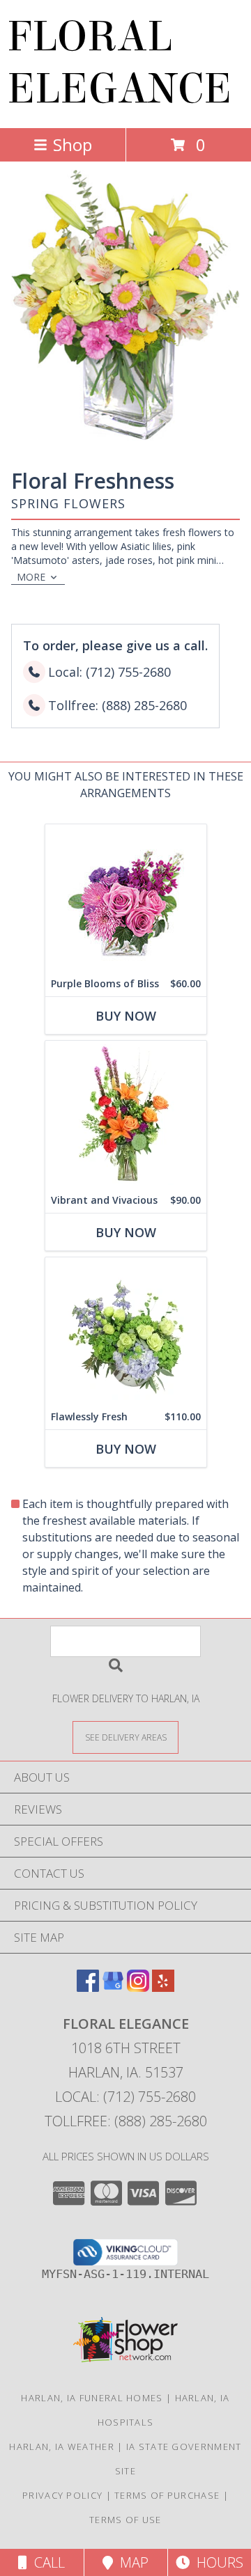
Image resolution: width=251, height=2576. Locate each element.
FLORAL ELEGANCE (119, 63)
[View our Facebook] (88, 1987)
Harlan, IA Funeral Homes (92, 2398)
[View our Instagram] (138, 1987)
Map (131, 2562)
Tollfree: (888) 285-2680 (126, 2121)
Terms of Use (125, 2520)
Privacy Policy (62, 2495)
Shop (73, 144)
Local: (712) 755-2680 (125, 2097)
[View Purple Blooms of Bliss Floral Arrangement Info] (126, 898)
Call (46, 2562)
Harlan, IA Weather (61, 2447)
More (31, 577)
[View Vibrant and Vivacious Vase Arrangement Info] (126, 1114)
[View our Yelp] (163, 1987)
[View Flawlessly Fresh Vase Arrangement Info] (126, 1331)
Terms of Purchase (167, 2495)
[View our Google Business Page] (113, 1987)
